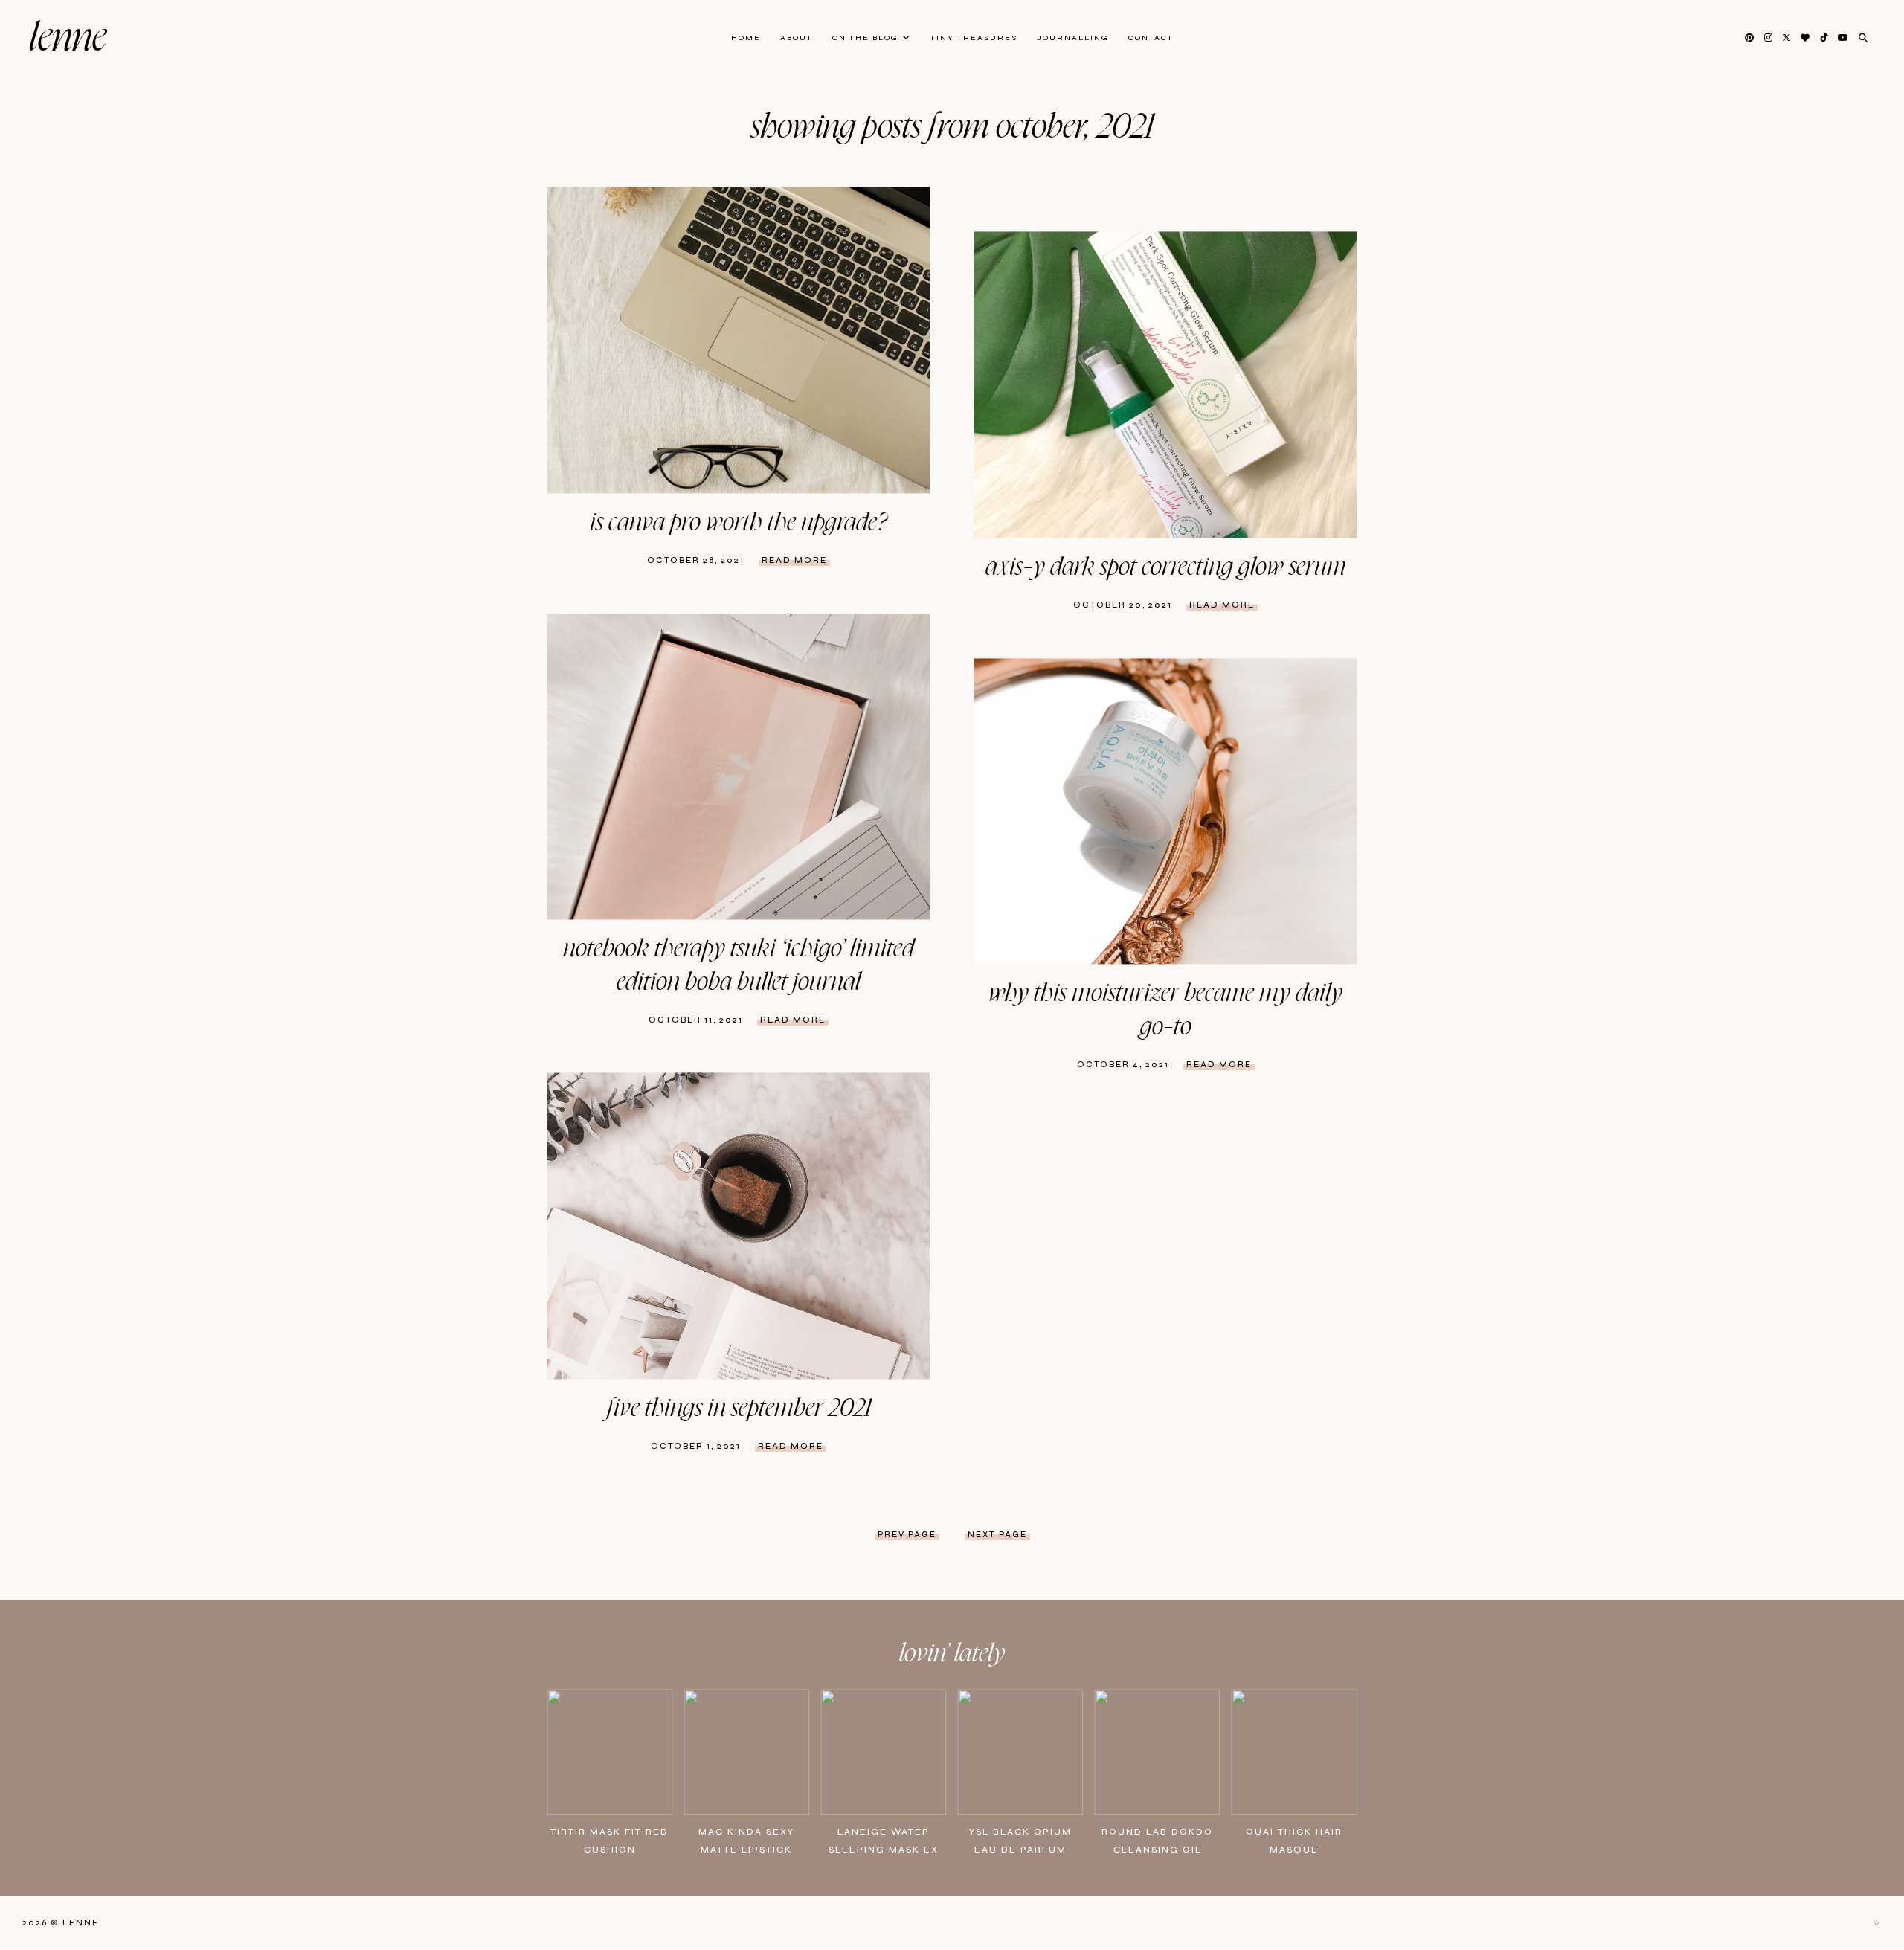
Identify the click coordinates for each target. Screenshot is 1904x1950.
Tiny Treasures (974, 38)
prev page (907, 1535)
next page (997, 1535)
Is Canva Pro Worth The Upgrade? (739, 523)
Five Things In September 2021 (739, 1409)
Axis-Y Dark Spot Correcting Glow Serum (1166, 567)
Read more (794, 560)
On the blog (865, 38)
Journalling (1073, 38)
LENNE (68, 38)
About (797, 38)
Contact (1151, 38)
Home (746, 38)
